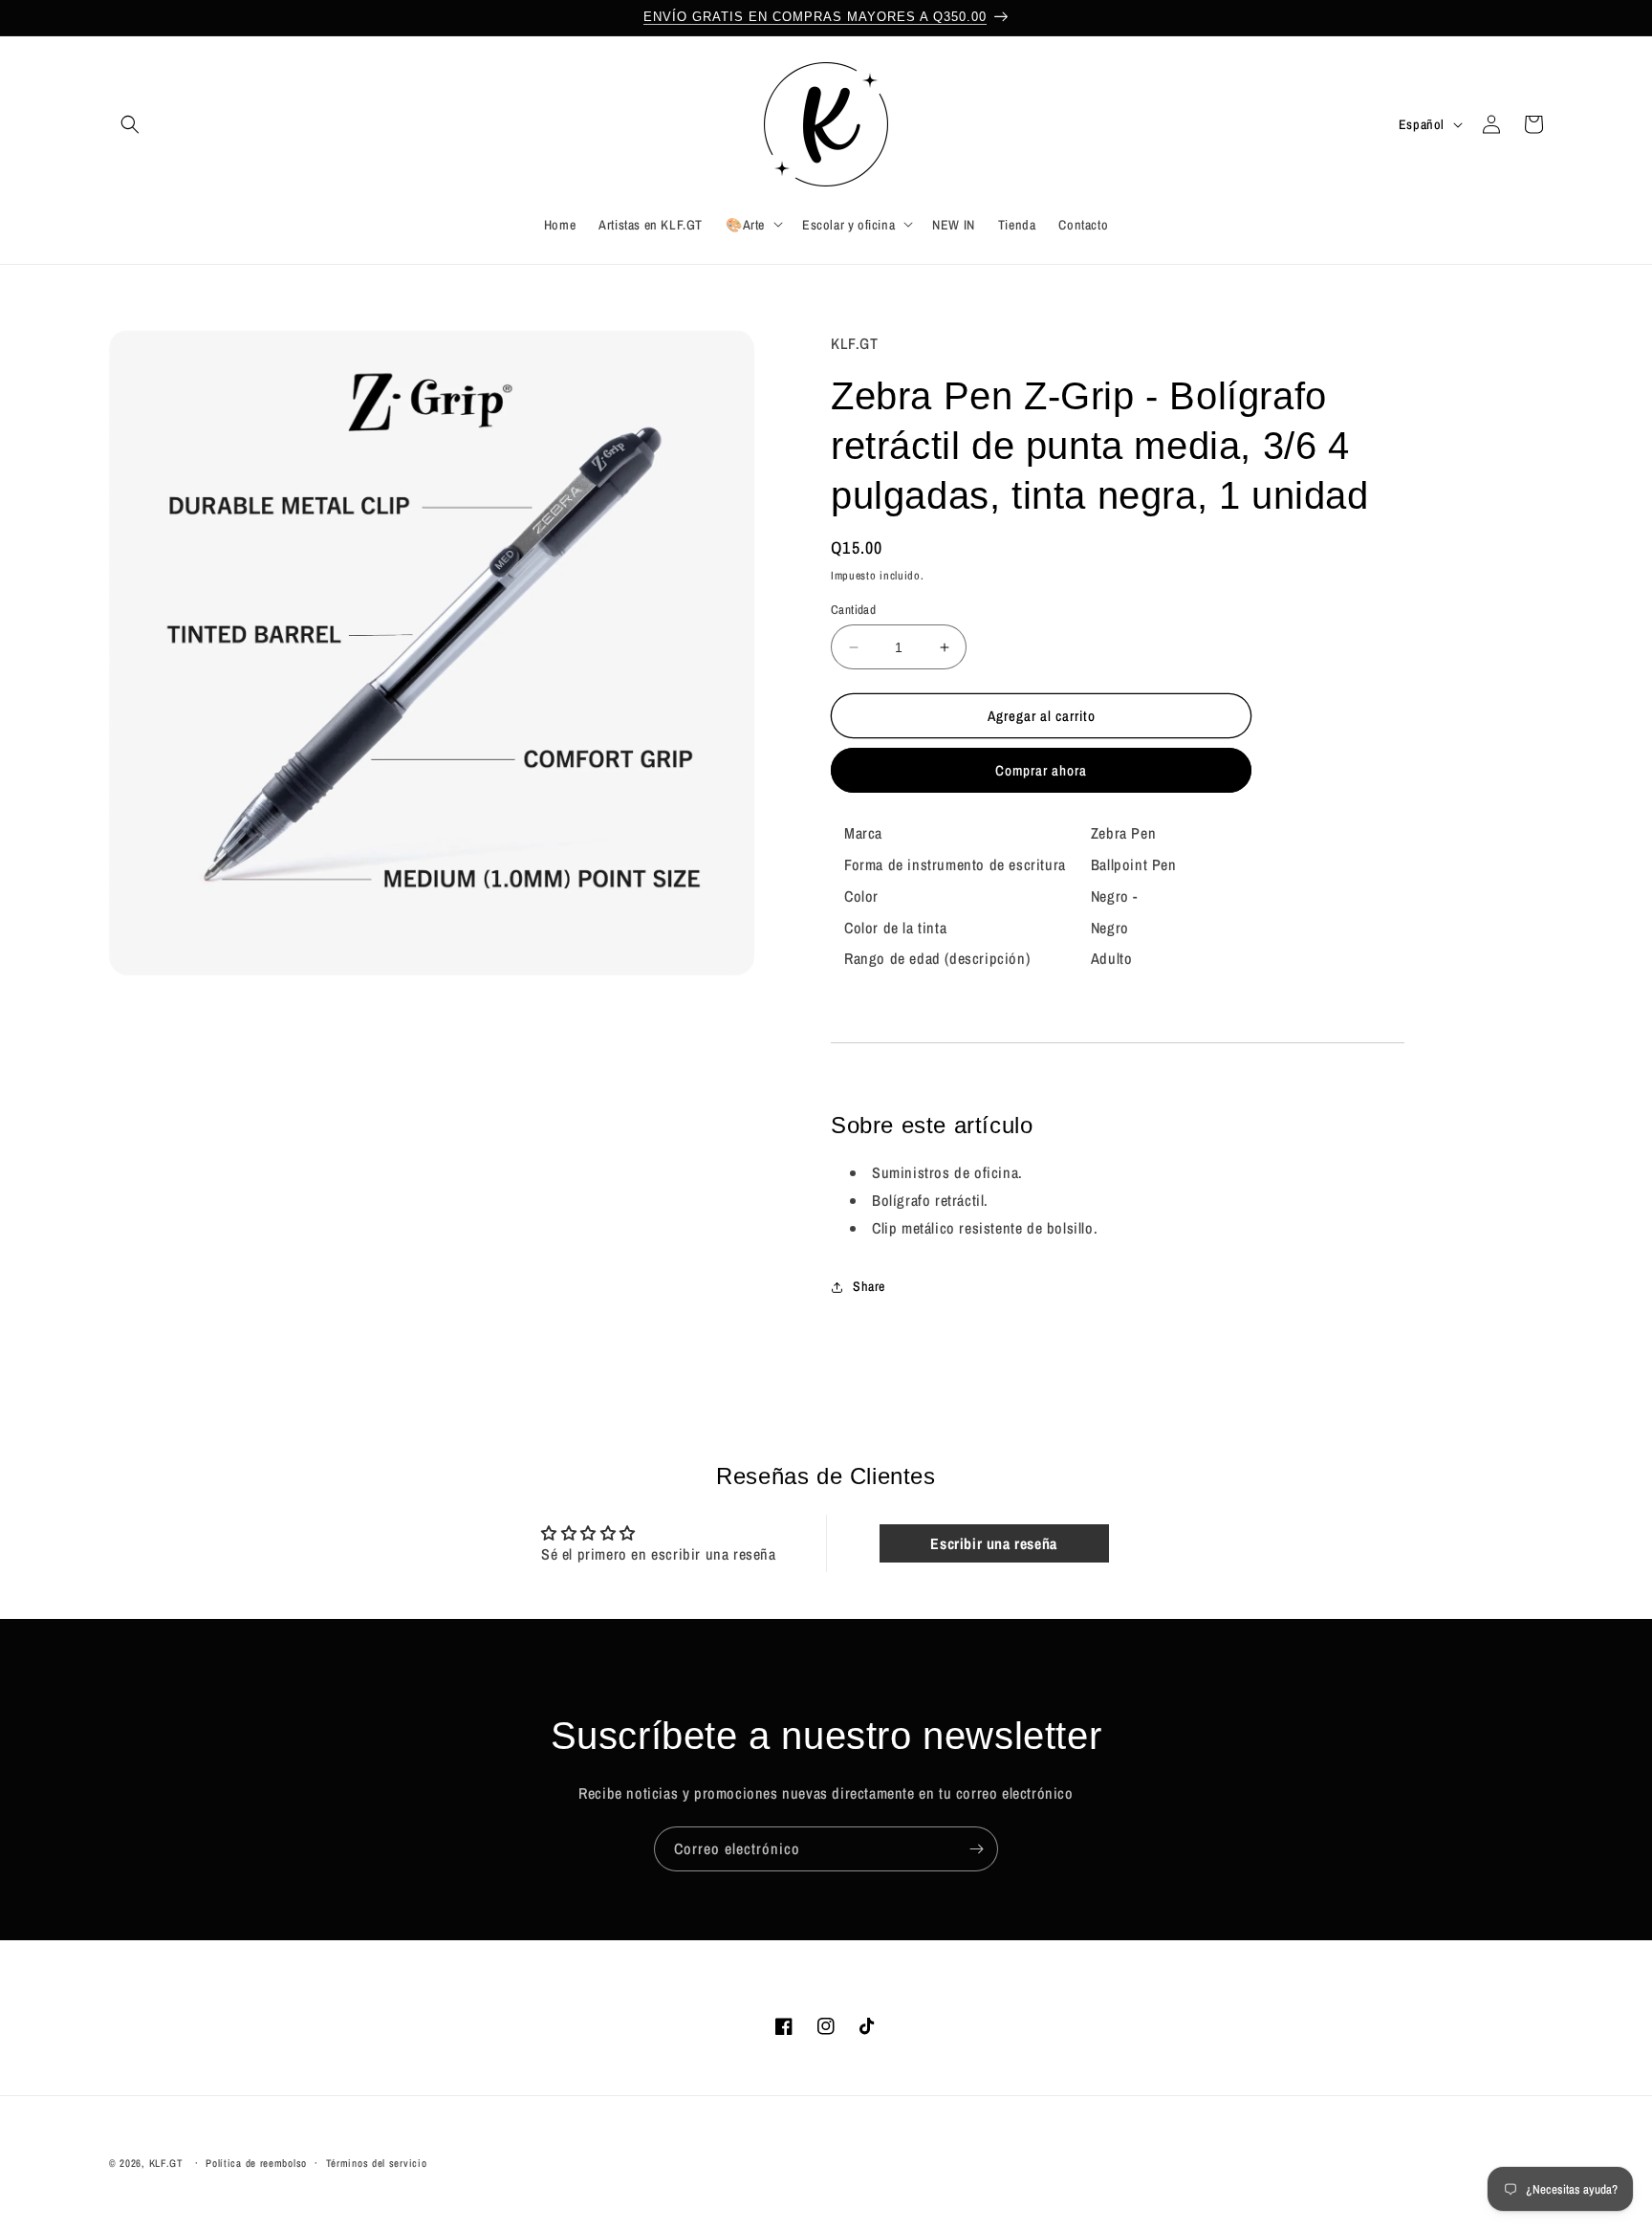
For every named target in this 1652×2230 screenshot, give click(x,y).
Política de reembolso (256, 2162)
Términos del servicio (377, 2162)
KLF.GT (166, 2163)
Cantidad (853, 610)
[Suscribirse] (976, 1849)
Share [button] (869, 1287)
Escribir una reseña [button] (993, 1544)
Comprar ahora (1041, 771)
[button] (130, 124)
